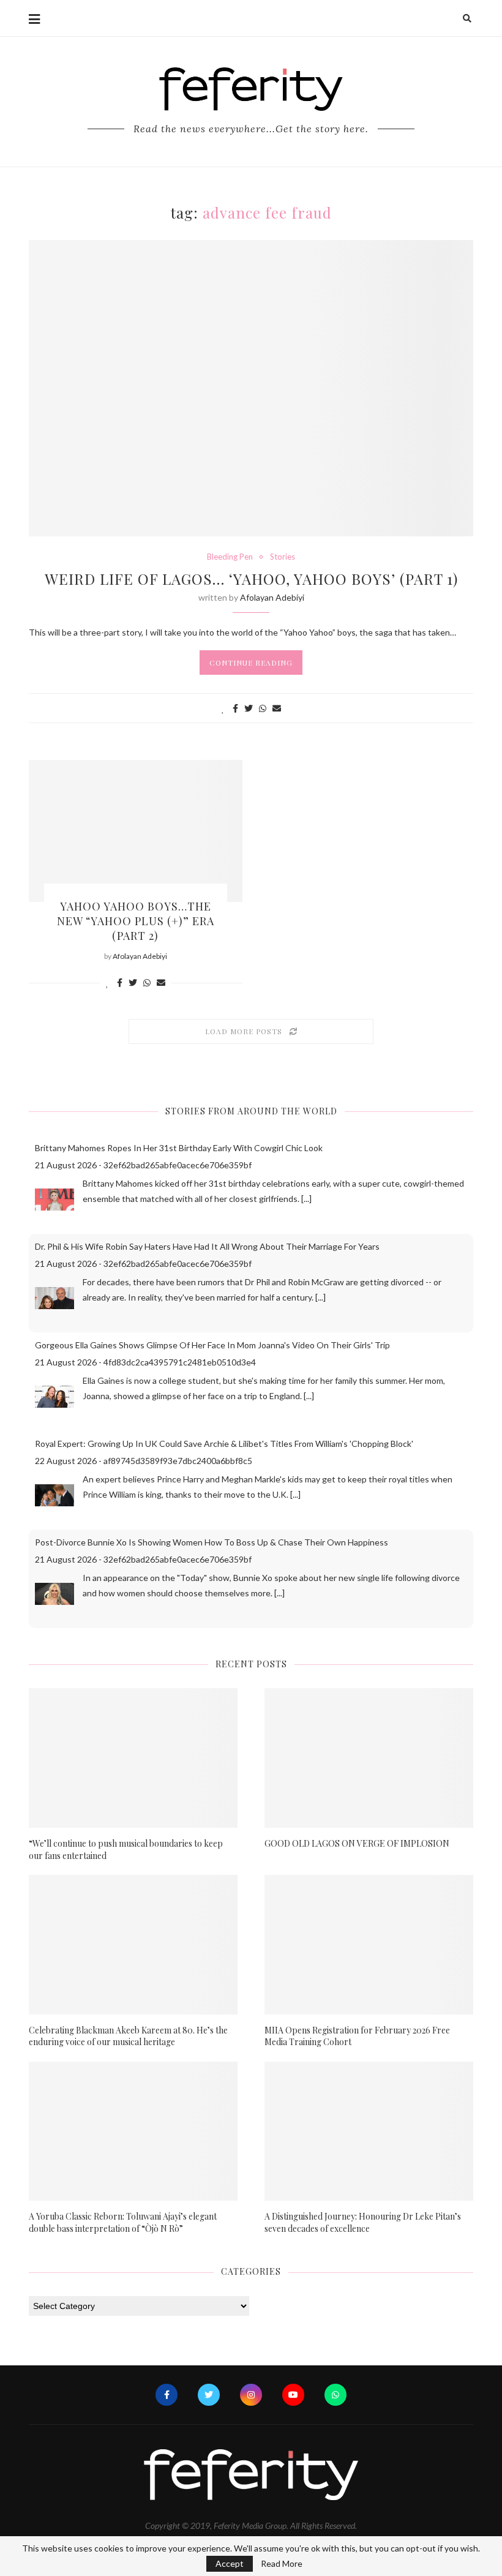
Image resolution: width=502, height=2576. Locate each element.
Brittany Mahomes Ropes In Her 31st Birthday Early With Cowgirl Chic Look (179, 1148)
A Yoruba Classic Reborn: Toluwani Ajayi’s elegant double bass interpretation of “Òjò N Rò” (123, 2222)
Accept (230, 2563)
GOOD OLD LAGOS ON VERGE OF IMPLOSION (357, 1843)
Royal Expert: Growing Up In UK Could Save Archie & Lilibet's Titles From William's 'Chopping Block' (224, 1444)
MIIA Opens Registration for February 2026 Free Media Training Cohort (357, 2036)
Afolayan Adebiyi (272, 597)
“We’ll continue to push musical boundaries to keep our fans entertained (126, 1849)
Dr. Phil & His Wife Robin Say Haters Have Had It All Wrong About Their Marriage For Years (207, 1246)
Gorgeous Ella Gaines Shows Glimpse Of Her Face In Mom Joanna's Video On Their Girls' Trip (212, 1345)
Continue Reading (251, 663)
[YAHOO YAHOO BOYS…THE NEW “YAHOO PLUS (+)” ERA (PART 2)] (136, 831)
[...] (306, 1199)
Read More (282, 2564)
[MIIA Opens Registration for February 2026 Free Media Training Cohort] (369, 1944)
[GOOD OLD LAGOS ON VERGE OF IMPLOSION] (369, 1758)
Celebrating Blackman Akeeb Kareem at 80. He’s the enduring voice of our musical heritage (128, 2036)
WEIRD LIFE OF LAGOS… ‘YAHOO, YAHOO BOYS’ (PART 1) (251, 579)
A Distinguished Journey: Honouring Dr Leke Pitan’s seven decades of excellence (363, 2222)
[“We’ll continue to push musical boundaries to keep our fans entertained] (133, 1758)
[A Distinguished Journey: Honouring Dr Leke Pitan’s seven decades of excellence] (369, 2131)
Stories (283, 557)
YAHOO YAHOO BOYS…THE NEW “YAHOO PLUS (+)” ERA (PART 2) (136, 921)
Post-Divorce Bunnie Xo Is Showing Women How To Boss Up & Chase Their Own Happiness (212, 1542)
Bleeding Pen (230, 557)
